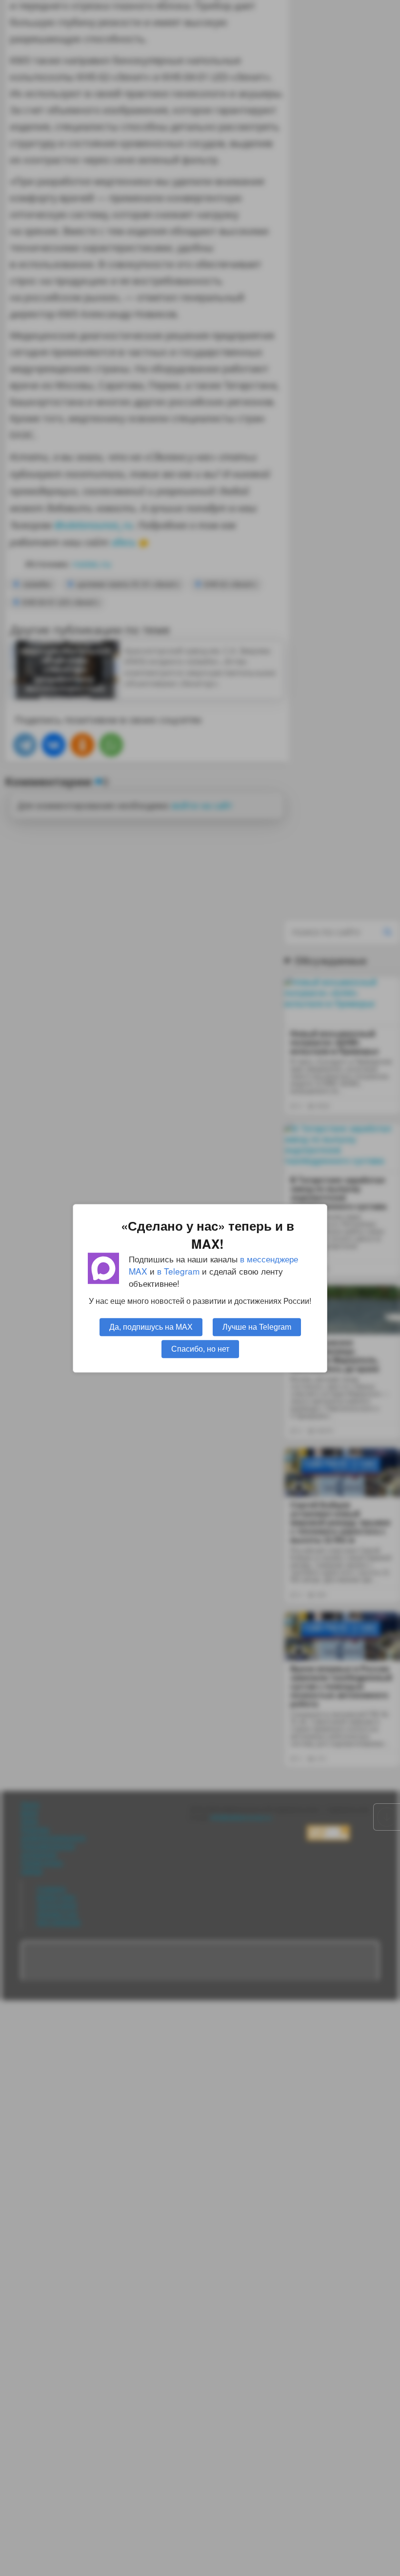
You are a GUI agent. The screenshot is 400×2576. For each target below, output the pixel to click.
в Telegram (178, 1271)
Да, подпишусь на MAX (151, 1326)
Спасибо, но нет (200, 1348)
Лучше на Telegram (257, 1326)
